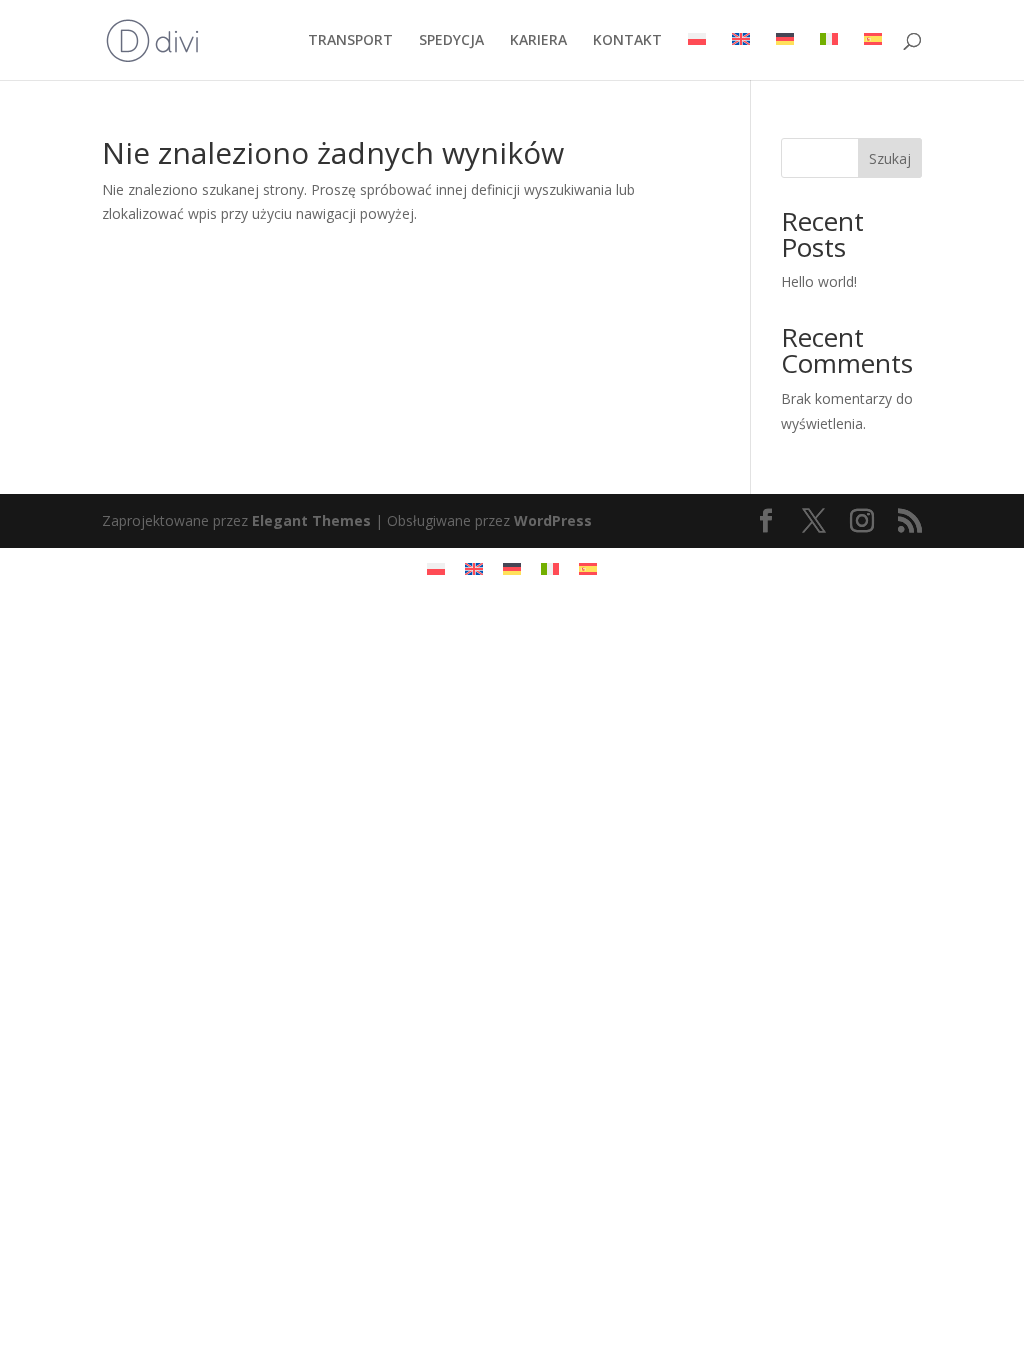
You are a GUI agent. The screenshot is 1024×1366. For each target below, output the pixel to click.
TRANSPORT (350, 41)
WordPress (553, 520)
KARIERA (538, 41)
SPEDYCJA (451, 41)
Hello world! (819, 281)
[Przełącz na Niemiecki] (785, 56)
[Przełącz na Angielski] (741, 56)
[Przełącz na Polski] (436, 568)
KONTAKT (627, 41)
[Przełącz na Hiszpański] (873, 56)
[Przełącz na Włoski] (829, 56)
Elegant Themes (311, 520)
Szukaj (890, 158)
